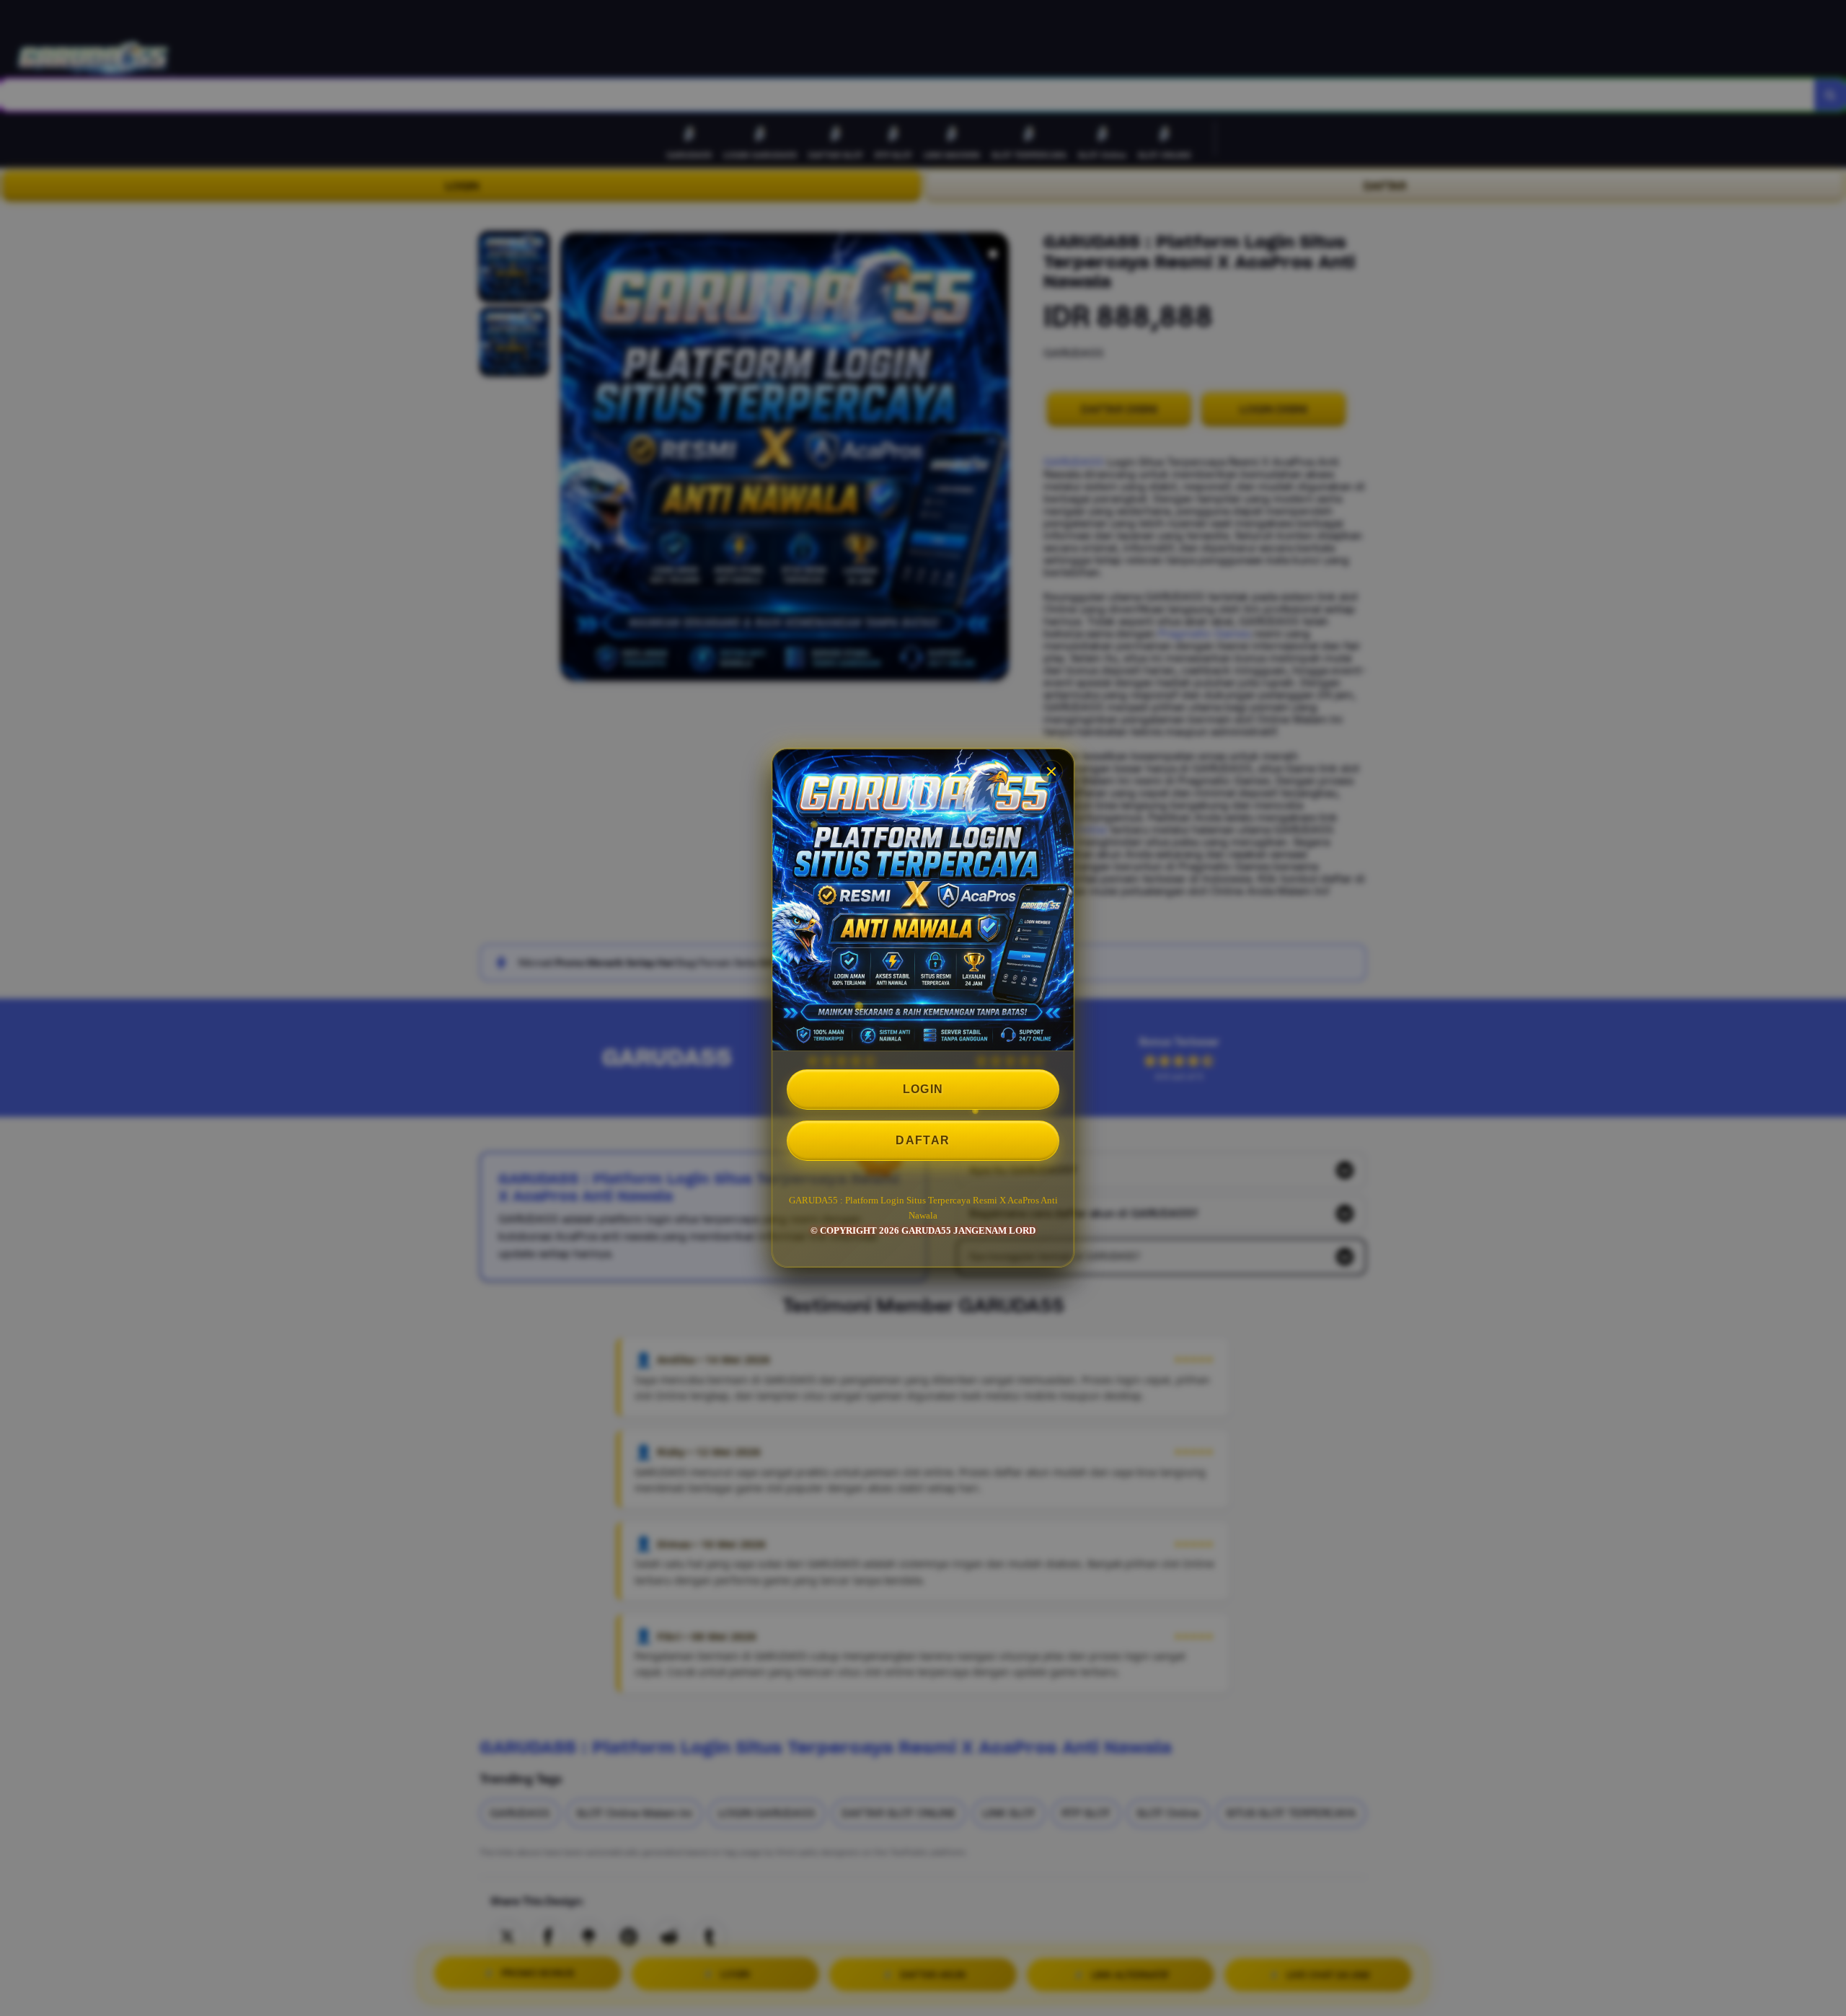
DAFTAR (923, 1140)
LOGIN (923, 1089)
